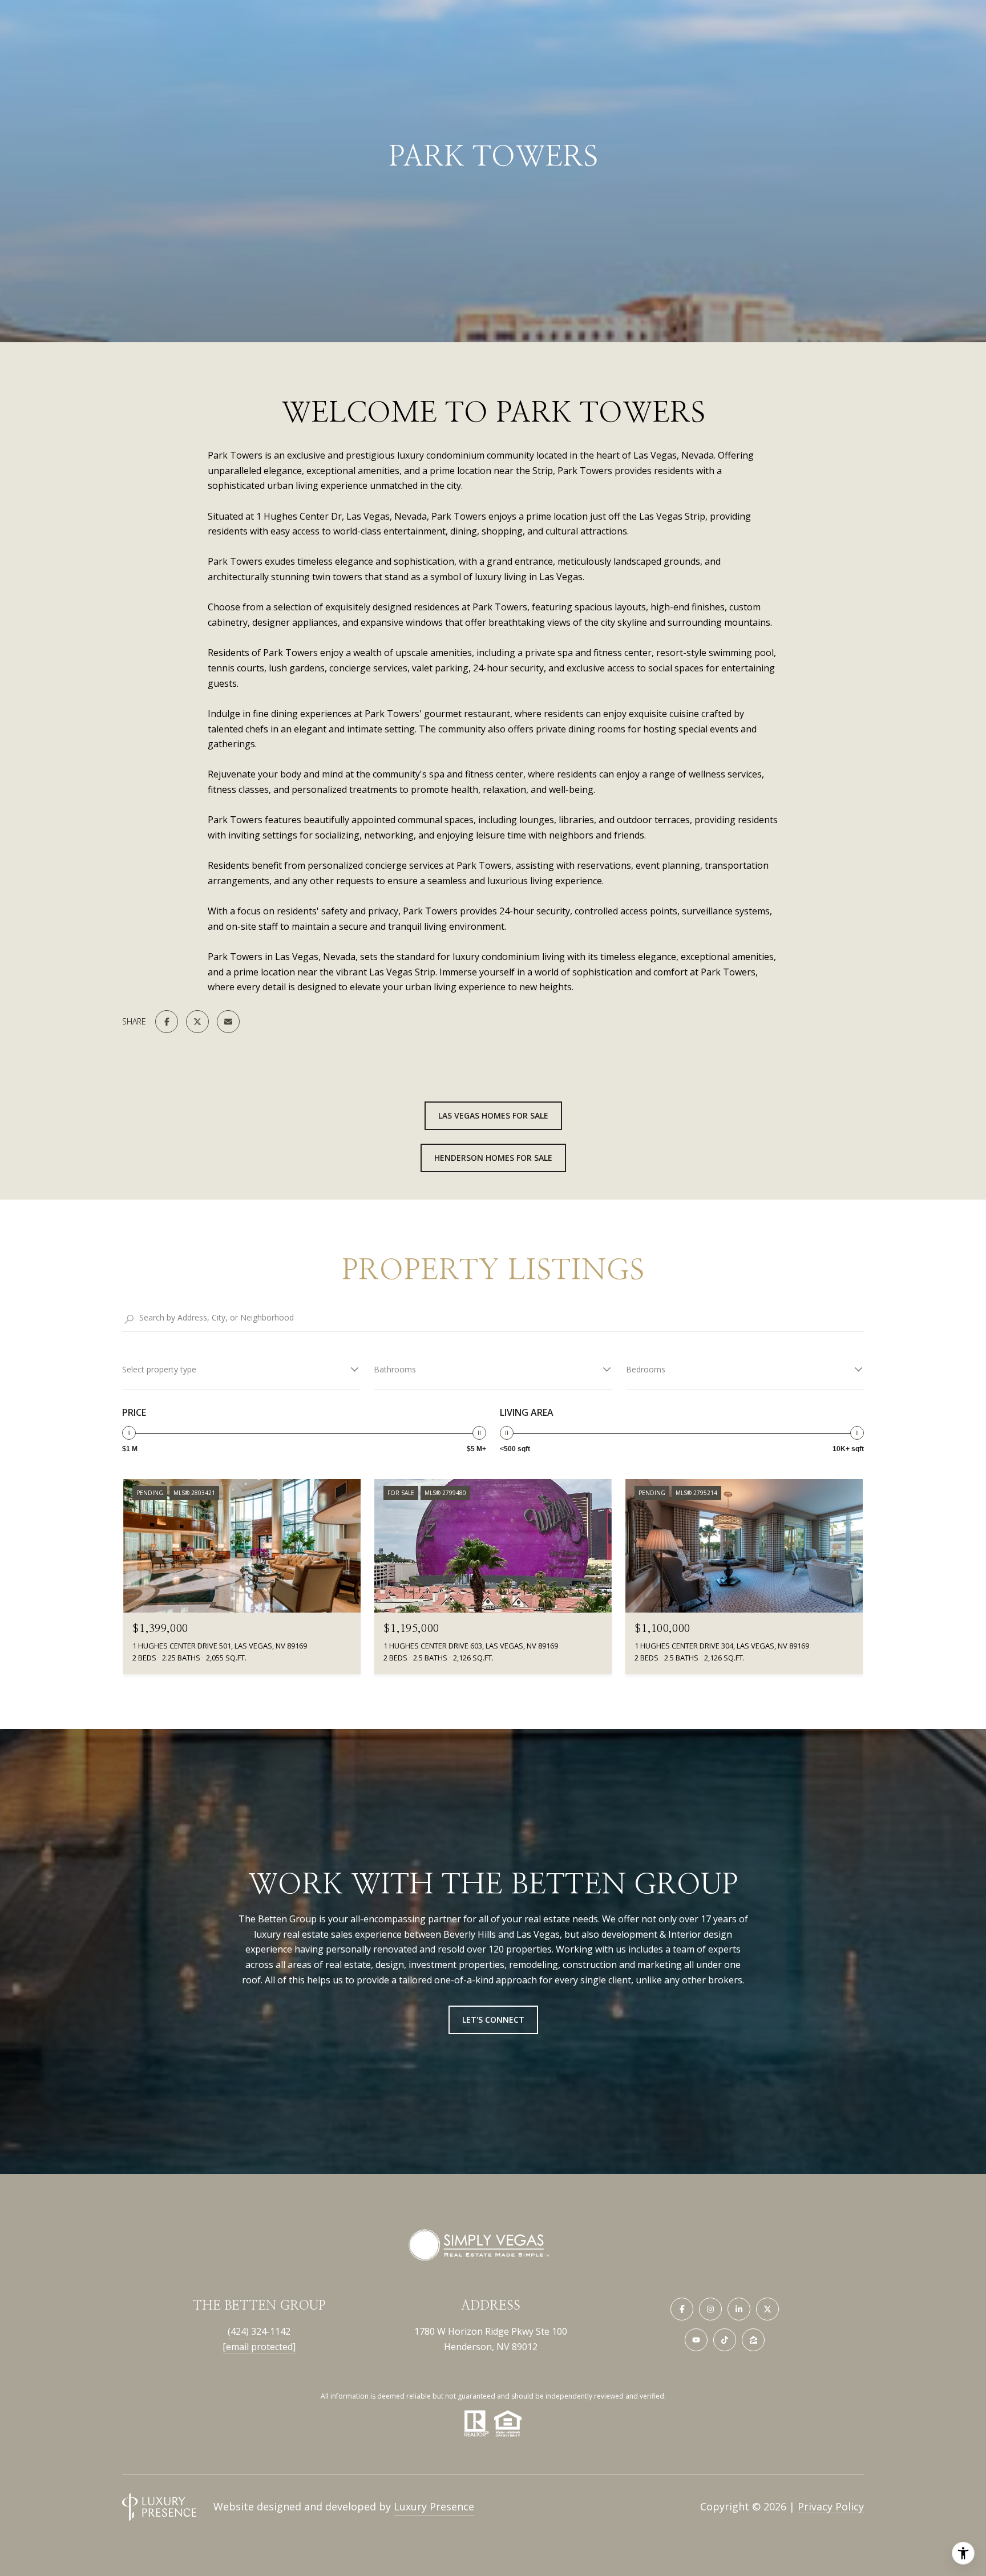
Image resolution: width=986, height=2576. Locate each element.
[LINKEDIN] (739, 2309)
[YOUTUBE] (696, 2340)
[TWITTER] (767, 2309)
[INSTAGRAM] (710, 2309)
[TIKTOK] (725, 2340)
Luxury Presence (434, 2506)
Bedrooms (646, 1369)
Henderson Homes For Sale (493, 1158)
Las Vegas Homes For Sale (493, 1115)
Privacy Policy (831, 2506)
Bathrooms (395, 1369)
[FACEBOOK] (682, 2309)
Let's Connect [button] (493, 2020)
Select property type (159, 1369)
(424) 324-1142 (259, 2331)
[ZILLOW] (753, 2340)
